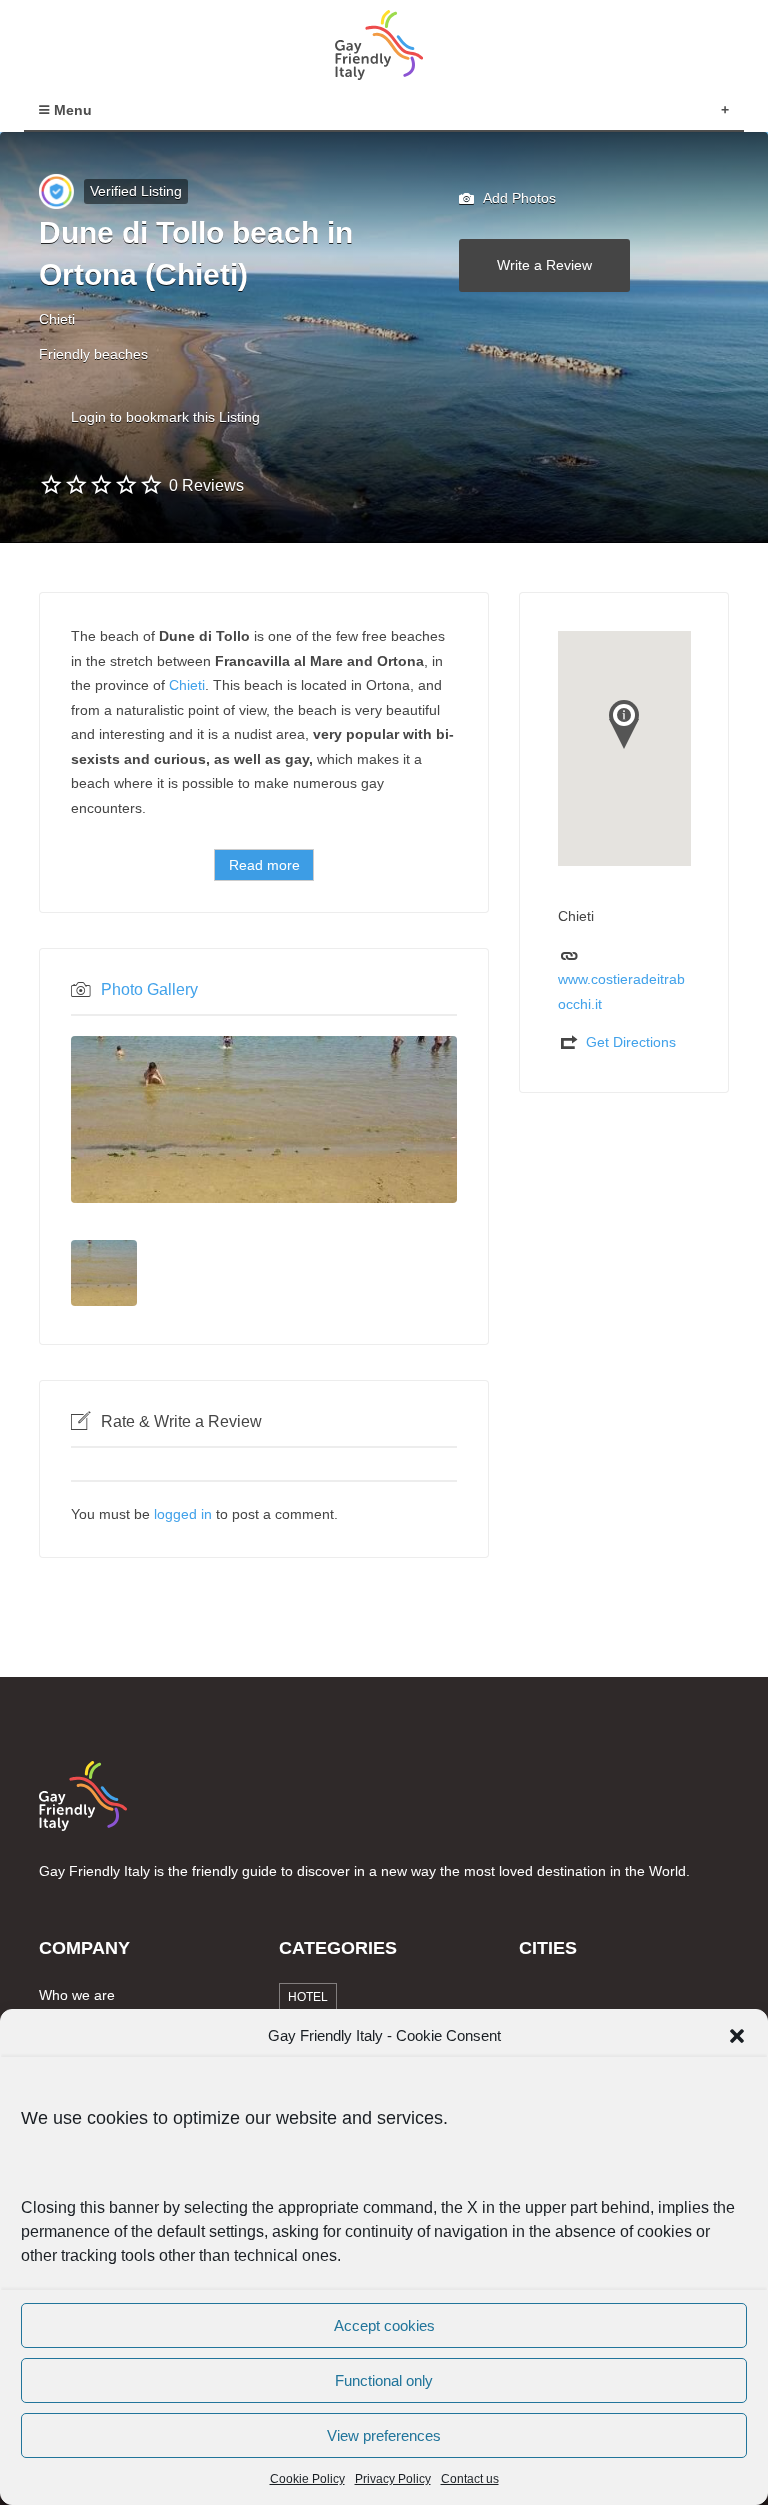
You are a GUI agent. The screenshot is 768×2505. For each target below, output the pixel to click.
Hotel (308, 1997)
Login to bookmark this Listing (165, 417)
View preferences (384, 2435)
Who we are (77, 1995)
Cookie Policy (307, 2479)
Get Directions (631, 1042)
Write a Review (544, 265)
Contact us (470, 2479)
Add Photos (518, 198)
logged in (183, 1514)
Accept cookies (384, 2325)
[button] (737, 2036)
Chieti (187, 685)
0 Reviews (206, 485)
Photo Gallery (149, 989)
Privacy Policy (393, 2479)
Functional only (384, 2380)
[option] (264, 1119)
